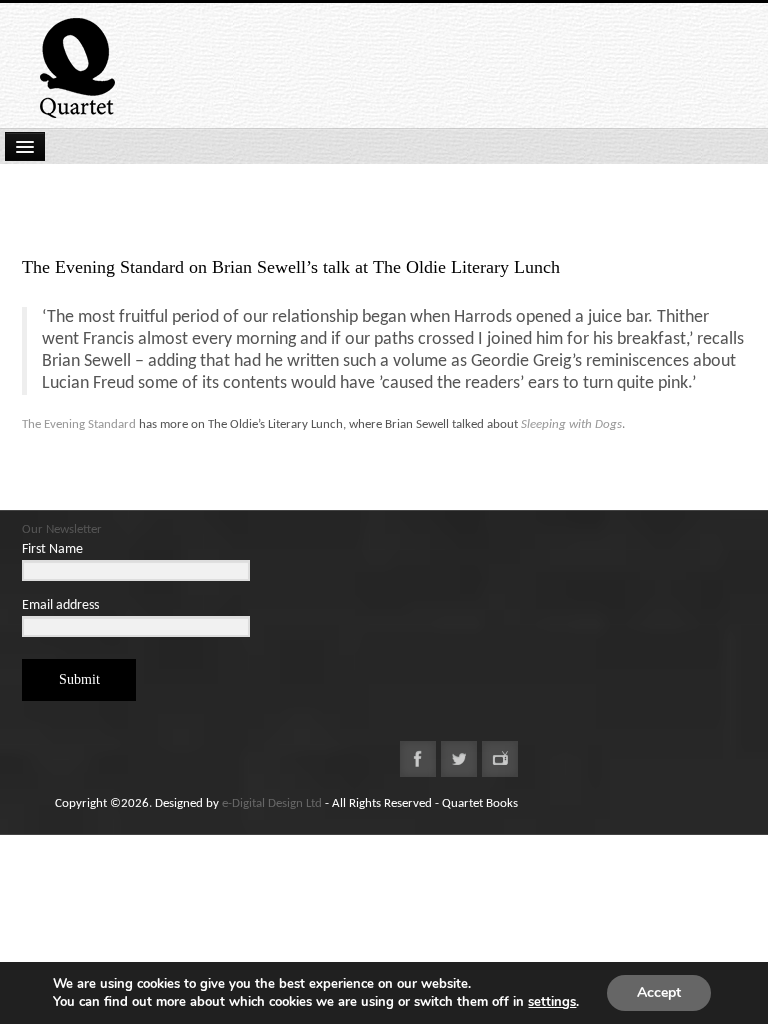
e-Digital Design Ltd (272, 803)
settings (552, 1002)
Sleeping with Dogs (571, 424)
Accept (659, 992)
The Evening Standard (79, 424)
